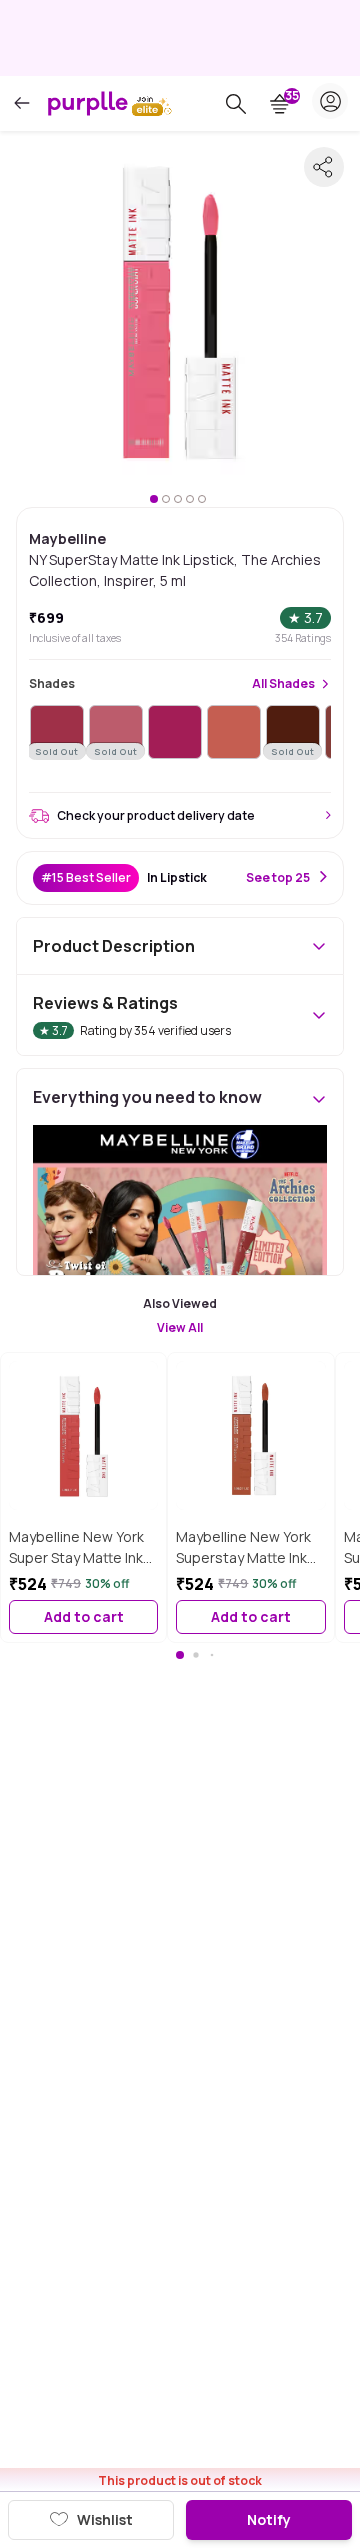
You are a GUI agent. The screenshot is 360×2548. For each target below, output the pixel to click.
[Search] (236, 104)
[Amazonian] (234, 732)
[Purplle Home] (88, 103)
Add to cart (84, 1616)
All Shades (283, 684)
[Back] (22, 103)
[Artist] (175, 732)
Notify (269, 2519)
